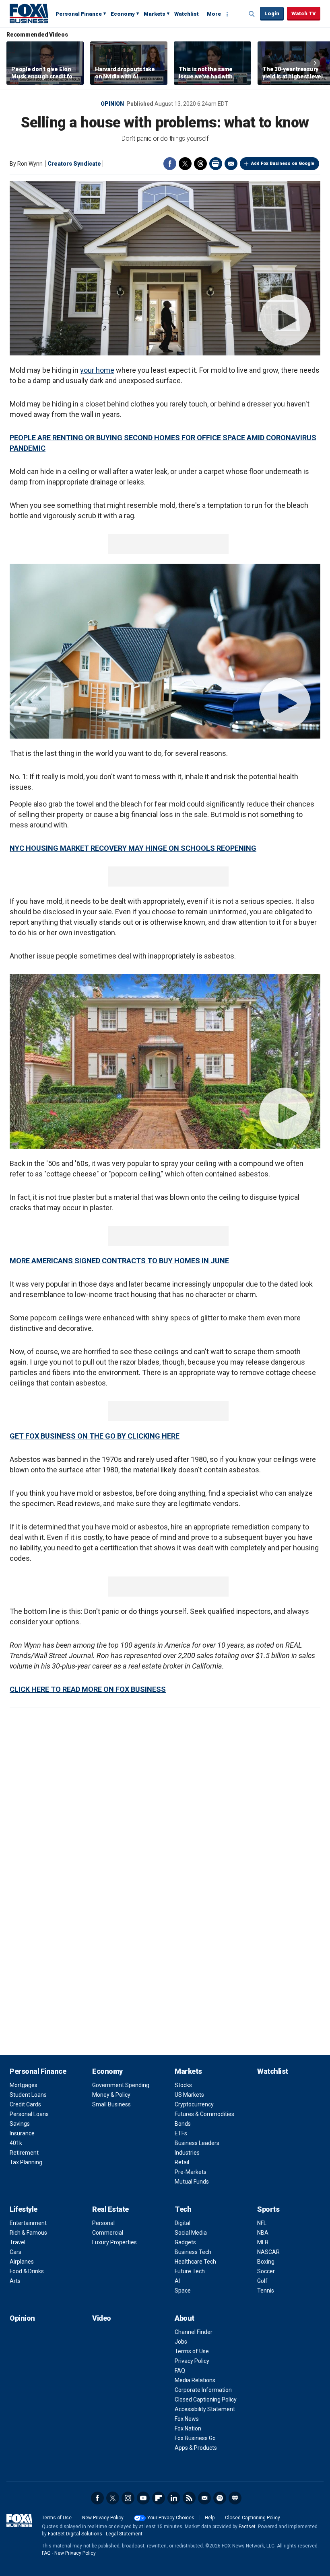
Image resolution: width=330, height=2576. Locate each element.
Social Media (191, 2233)
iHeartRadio (235, 2498)
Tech (183, 2209)
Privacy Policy (192, 2361)
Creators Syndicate (74, 164)
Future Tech (190, 2271)
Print (216, 164)
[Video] (165, 268)
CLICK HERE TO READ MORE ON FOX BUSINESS (88, 1689)
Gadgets (185, 2242)
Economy (123, 14)
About (185, 2318)
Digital (183, 2223)
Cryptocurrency (194, 2104)
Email (231, 164)
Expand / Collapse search (252, 14)
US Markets (189, 2095)
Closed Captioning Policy (206, 2399)
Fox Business (29, 13)
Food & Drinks (27, 2271)
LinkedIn (174, 2498)
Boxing (266, 2262)
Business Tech (193, 2252)
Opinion (112, 104)
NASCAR (268, 2252)
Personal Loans (29, 2114)
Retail (182, 2162)
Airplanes (22, 2262)
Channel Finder (194, 2332)
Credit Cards (25, 2104)
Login (272, 13)
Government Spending (121, 2085)
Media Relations (195, 2380)
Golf (262, 2281)
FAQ (180, 2371)
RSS (189, 2498)
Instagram (128, 2498)
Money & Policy (111, 2095)
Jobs (181, 2342)
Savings (20, 2124)
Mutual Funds (192, 2182)
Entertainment (28, 2223)
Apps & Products (196, 2448)
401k (16, 2143)
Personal (103, 2223)
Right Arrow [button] (315, 63)
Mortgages (24, 2085)
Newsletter (204, 2498)
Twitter (185, 164)
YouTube (143, 2498)
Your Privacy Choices (171, 2518)
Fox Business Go (195, 2438)
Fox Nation (188, 2428)
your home (97, 370)
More (214, 14)
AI (177, 2281)
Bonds (183, 2124)
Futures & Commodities (204, 2114)
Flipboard (159, 2498)
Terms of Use (192, 2351)
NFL (262, 2223)
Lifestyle (24, 2209)
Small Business (111, 2104)
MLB (263, 2242)
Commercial (108, 2233)
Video (102, 2318)
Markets (155, 14)
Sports (268, 2209)
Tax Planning (26, 2162)
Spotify (220, 2498)
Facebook (170, 164)
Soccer (266, 2271)
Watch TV (304, 13)
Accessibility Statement (205, 2409)
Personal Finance (79, 14)
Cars (15, 2252)
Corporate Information (203, 2390)
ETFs (181, 2133)
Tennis (266, 2291)
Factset (247, 2527)
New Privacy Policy (103, 2518)
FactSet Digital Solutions (75, 2534)
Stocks (183, 2085)
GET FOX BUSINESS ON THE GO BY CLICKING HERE (95, 1436)
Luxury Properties (114, 2242)
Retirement (24, 2153)
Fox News (187, 2419)
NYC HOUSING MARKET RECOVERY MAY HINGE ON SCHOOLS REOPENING (133, 848)
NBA (263, 2233)
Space (183, 2291)
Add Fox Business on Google (283, 163)
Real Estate (110, 2209)
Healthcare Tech (195, 2262)
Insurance (22, 2133)
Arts (15, 2281)
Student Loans (28, 2095)
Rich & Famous (28, 2233)
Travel (18, 2242)
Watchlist (187, 14)
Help (210, 2518)
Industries (187, 2153)
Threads (200, 164)
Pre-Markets (191, 2172)
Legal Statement (124, 2534)
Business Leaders (197, 2143)
